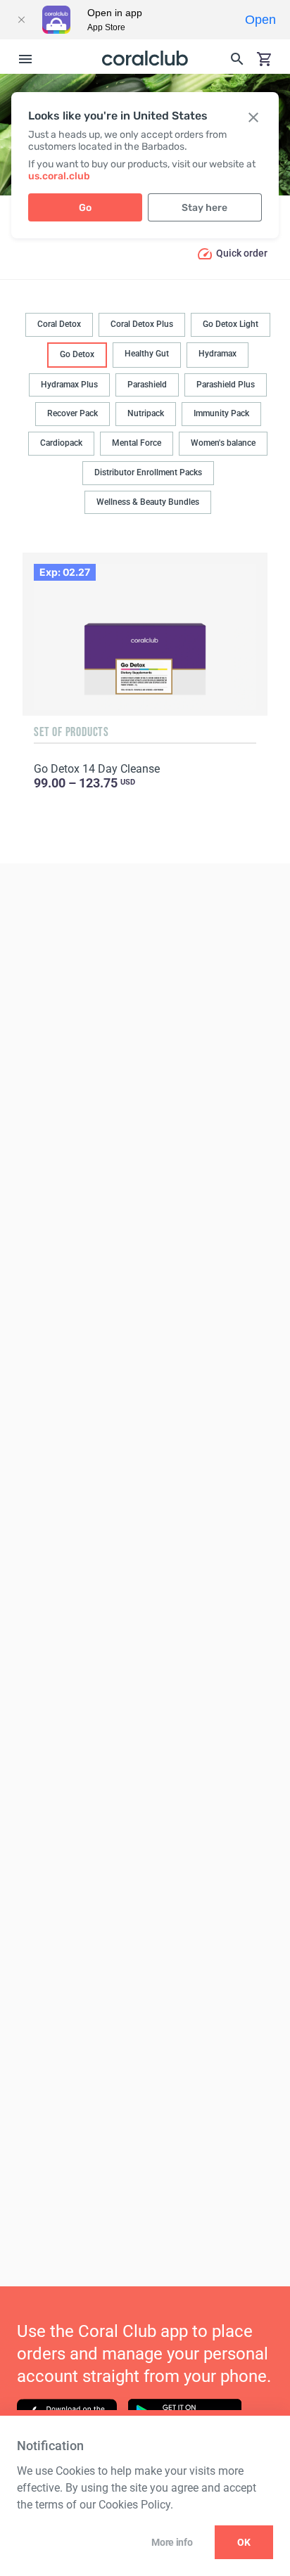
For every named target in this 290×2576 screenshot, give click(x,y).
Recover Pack (72, 413)
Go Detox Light (231, 324)
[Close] (21, 20)
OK (244, 2542)
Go (85, 208)
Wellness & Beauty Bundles (148, 502)
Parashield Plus (226, 385)
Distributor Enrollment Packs (148, 472)
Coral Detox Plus (142, 324)
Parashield (147, 385)
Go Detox (77, 354)
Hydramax (217, 354)
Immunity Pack (221, 413)
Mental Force (137, 443)
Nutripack (146, 413)
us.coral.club (59, 176)
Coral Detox (59, 324)
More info (172, 2542)
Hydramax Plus (69, 385)
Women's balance (223, 443)
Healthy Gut (147, 354)
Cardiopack (61, 443)
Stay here (204, 208)
